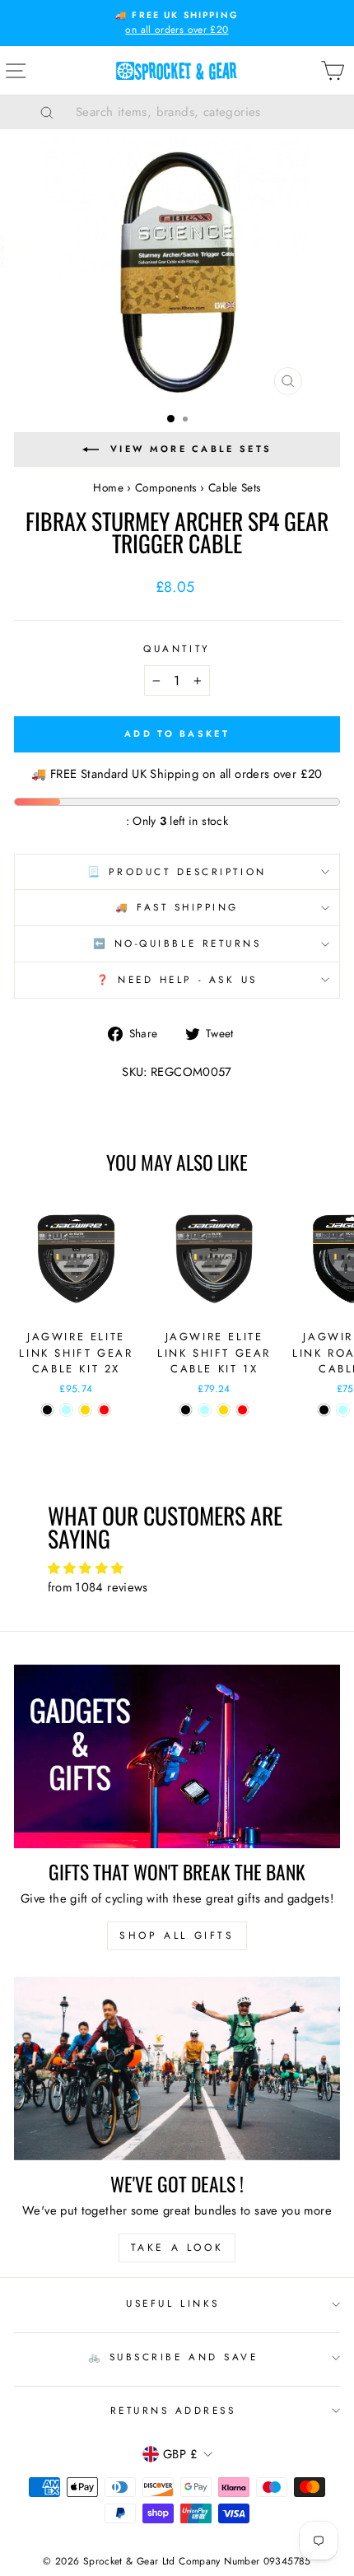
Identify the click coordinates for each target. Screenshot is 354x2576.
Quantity (177, 648)
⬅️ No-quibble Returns (177, 943)
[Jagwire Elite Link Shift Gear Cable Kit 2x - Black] (47, 1410)
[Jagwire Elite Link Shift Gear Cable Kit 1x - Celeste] (205, 1410)
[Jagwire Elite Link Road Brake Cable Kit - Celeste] (343, 1410)
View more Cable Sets (191, 448)
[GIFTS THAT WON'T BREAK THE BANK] (177, 1756)
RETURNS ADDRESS (173, 2410)
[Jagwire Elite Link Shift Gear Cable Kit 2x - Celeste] (66, 1410)
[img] (177, 1569)
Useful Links (172, 2303)
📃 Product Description (177, 871)
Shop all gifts (177, 1935)
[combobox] (198, 112)
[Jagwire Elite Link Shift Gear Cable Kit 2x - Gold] (85, 1410)
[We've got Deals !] (177, 2068)
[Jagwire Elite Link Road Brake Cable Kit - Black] (324, 1410)
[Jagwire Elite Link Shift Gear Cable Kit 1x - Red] (242, 1410)
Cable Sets (235, 487)
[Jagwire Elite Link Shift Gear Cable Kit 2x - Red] (104, 1410)
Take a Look (177, 2248)
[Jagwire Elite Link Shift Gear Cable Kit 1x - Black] (186, 1410)
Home (108, 487)
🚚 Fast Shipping (177, 907)
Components (166, 487)
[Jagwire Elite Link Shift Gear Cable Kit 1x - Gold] (224, 1410)
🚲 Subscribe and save (173, 2357)
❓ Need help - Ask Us (177, 979)
